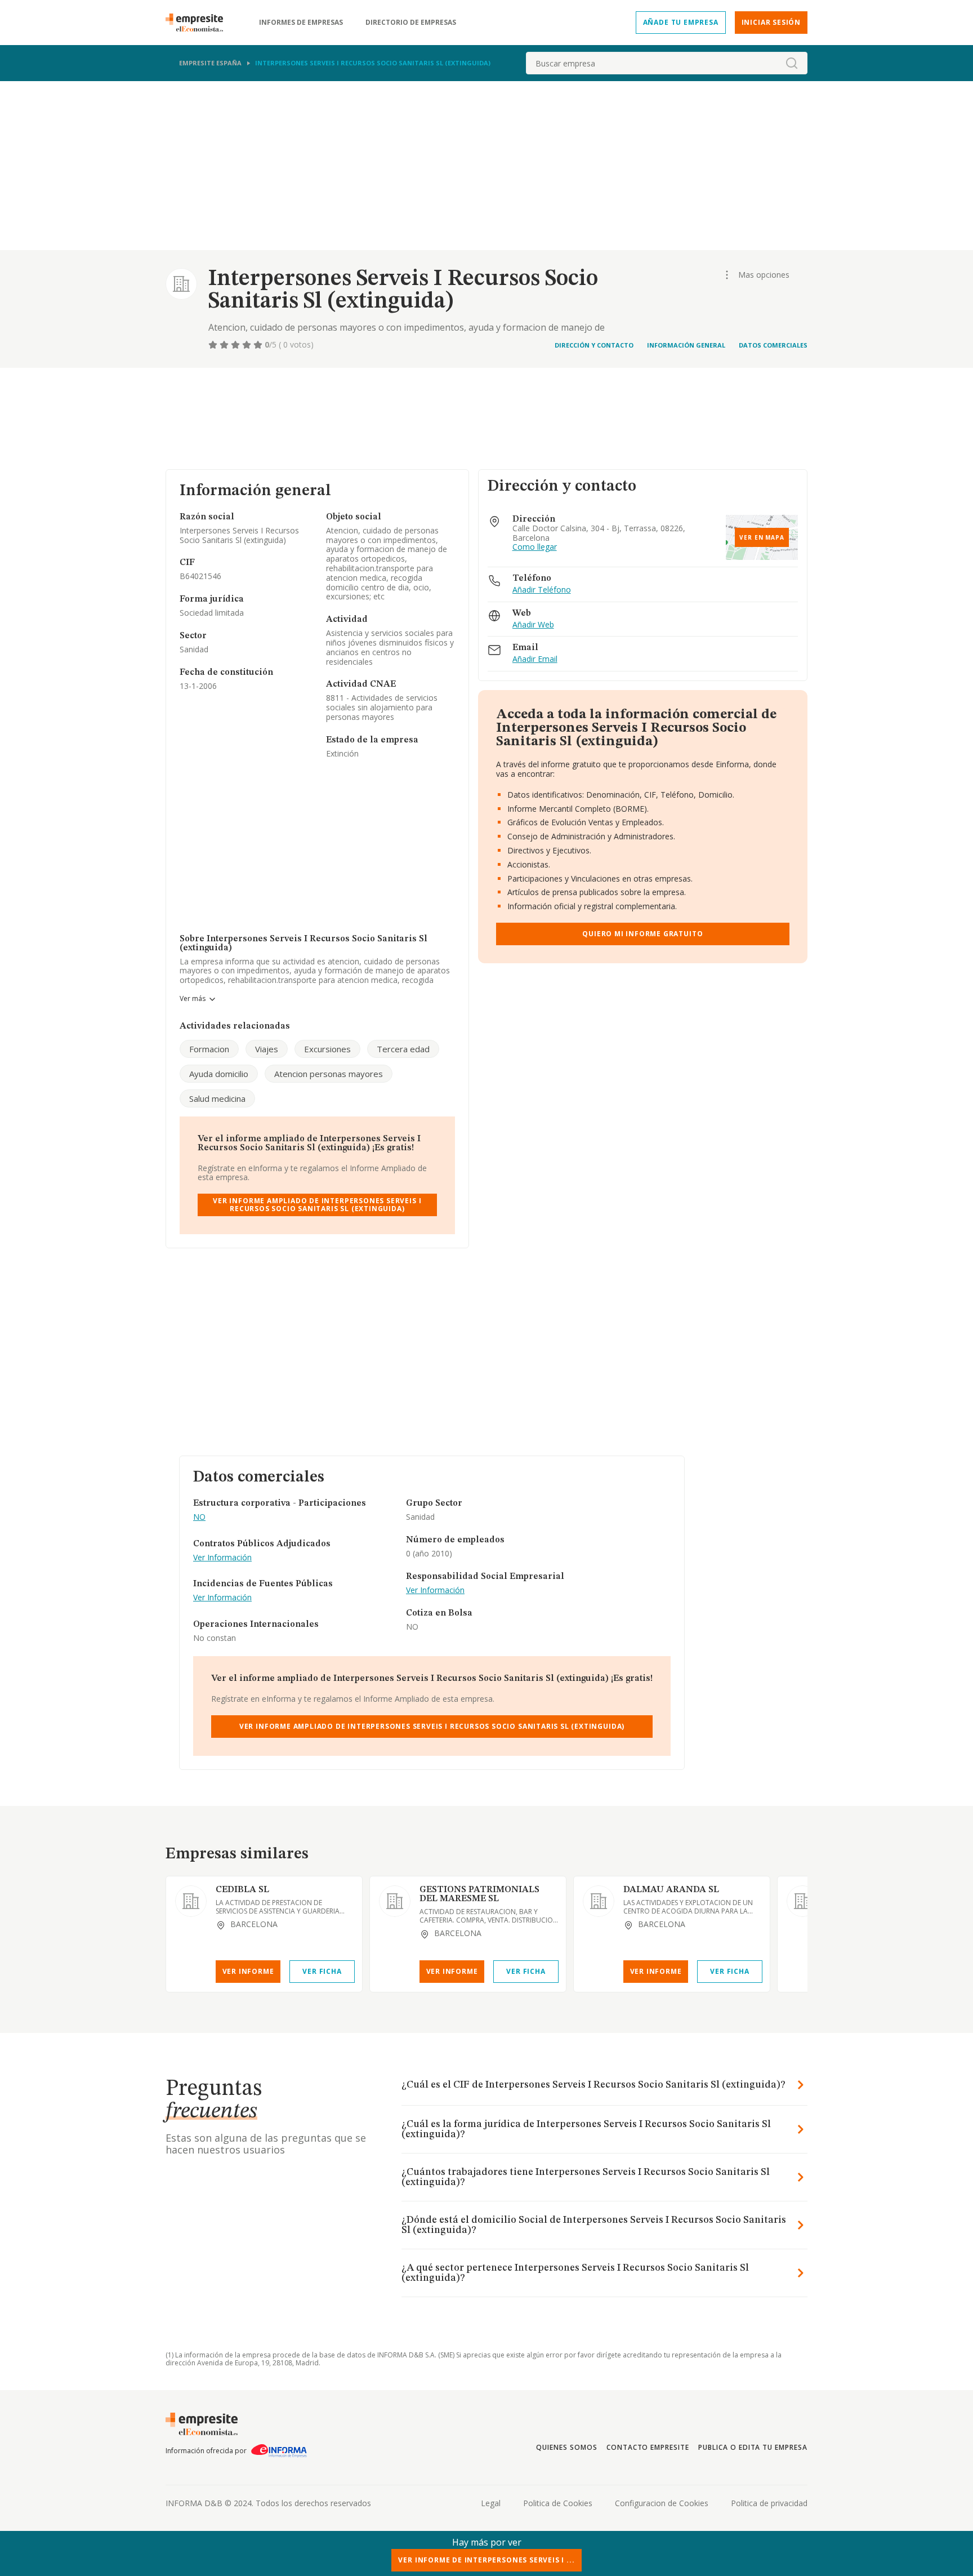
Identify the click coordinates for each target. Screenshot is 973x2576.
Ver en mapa (762, 537)
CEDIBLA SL (242, 1890)
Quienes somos (566, 2447)
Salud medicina (217, 1098)
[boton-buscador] (792, 63)
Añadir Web (533, 625)
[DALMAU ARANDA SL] (599, 1901)
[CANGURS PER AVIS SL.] (802, 1901)
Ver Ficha (322, 1971)
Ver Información (222, 1558)
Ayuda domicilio (219, 1074)
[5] (259, 345)
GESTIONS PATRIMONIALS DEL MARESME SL (479, 1894)
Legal (491, 2503)
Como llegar (535, 547)
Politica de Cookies (558, 2503)
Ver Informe (248, 1971)
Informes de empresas (301, 23)
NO (199, 1517)
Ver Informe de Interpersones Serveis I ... (486, 2560)
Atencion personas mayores (329, 1074)
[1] (214, 345)
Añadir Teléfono (542, 590)
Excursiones (327, 1049)
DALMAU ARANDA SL (671, 1890)
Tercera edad (403, 1049)
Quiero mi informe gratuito (642, 934)
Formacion (209, 1049)
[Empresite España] (199, 23)
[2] (225, 345)
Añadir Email (535, 659)
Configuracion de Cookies (662, 2503)
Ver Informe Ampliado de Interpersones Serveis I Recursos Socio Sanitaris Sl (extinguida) (317, 1205)
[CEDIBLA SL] (191, 1901)
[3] (236, 345)
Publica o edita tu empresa (753, 2447)
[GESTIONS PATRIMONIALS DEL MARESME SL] (395, 1901)
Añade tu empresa (681, 22)
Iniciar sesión (771, 22)
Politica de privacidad (769, 2503)
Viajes (267, 1049)
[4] (248, 345)
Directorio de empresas (411, 23)
